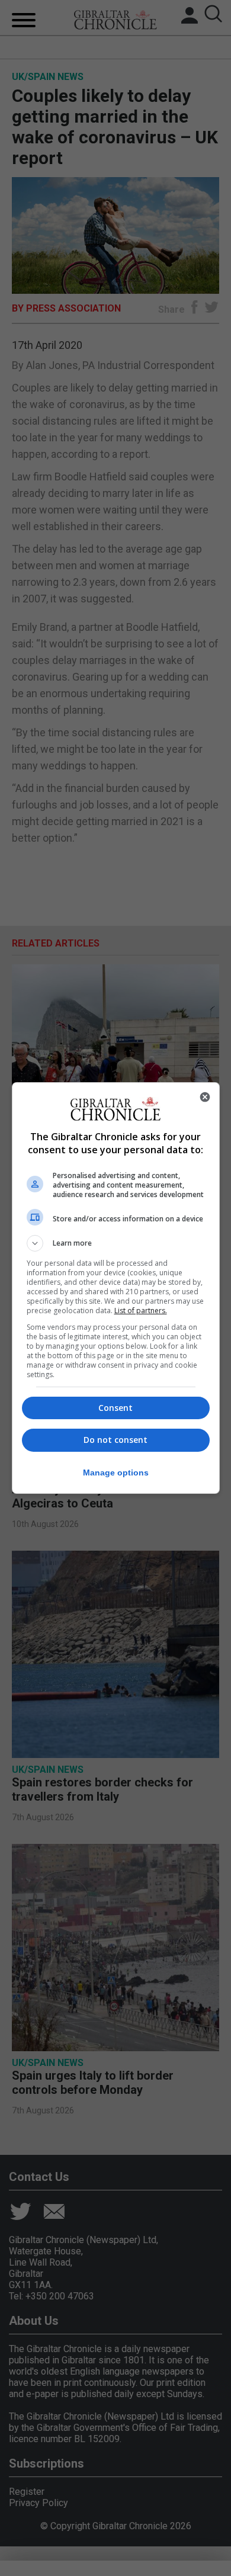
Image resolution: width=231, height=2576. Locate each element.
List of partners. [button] (141, 1311)
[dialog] (116, 1288)
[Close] (205, 1097)
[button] (116, 1243)
